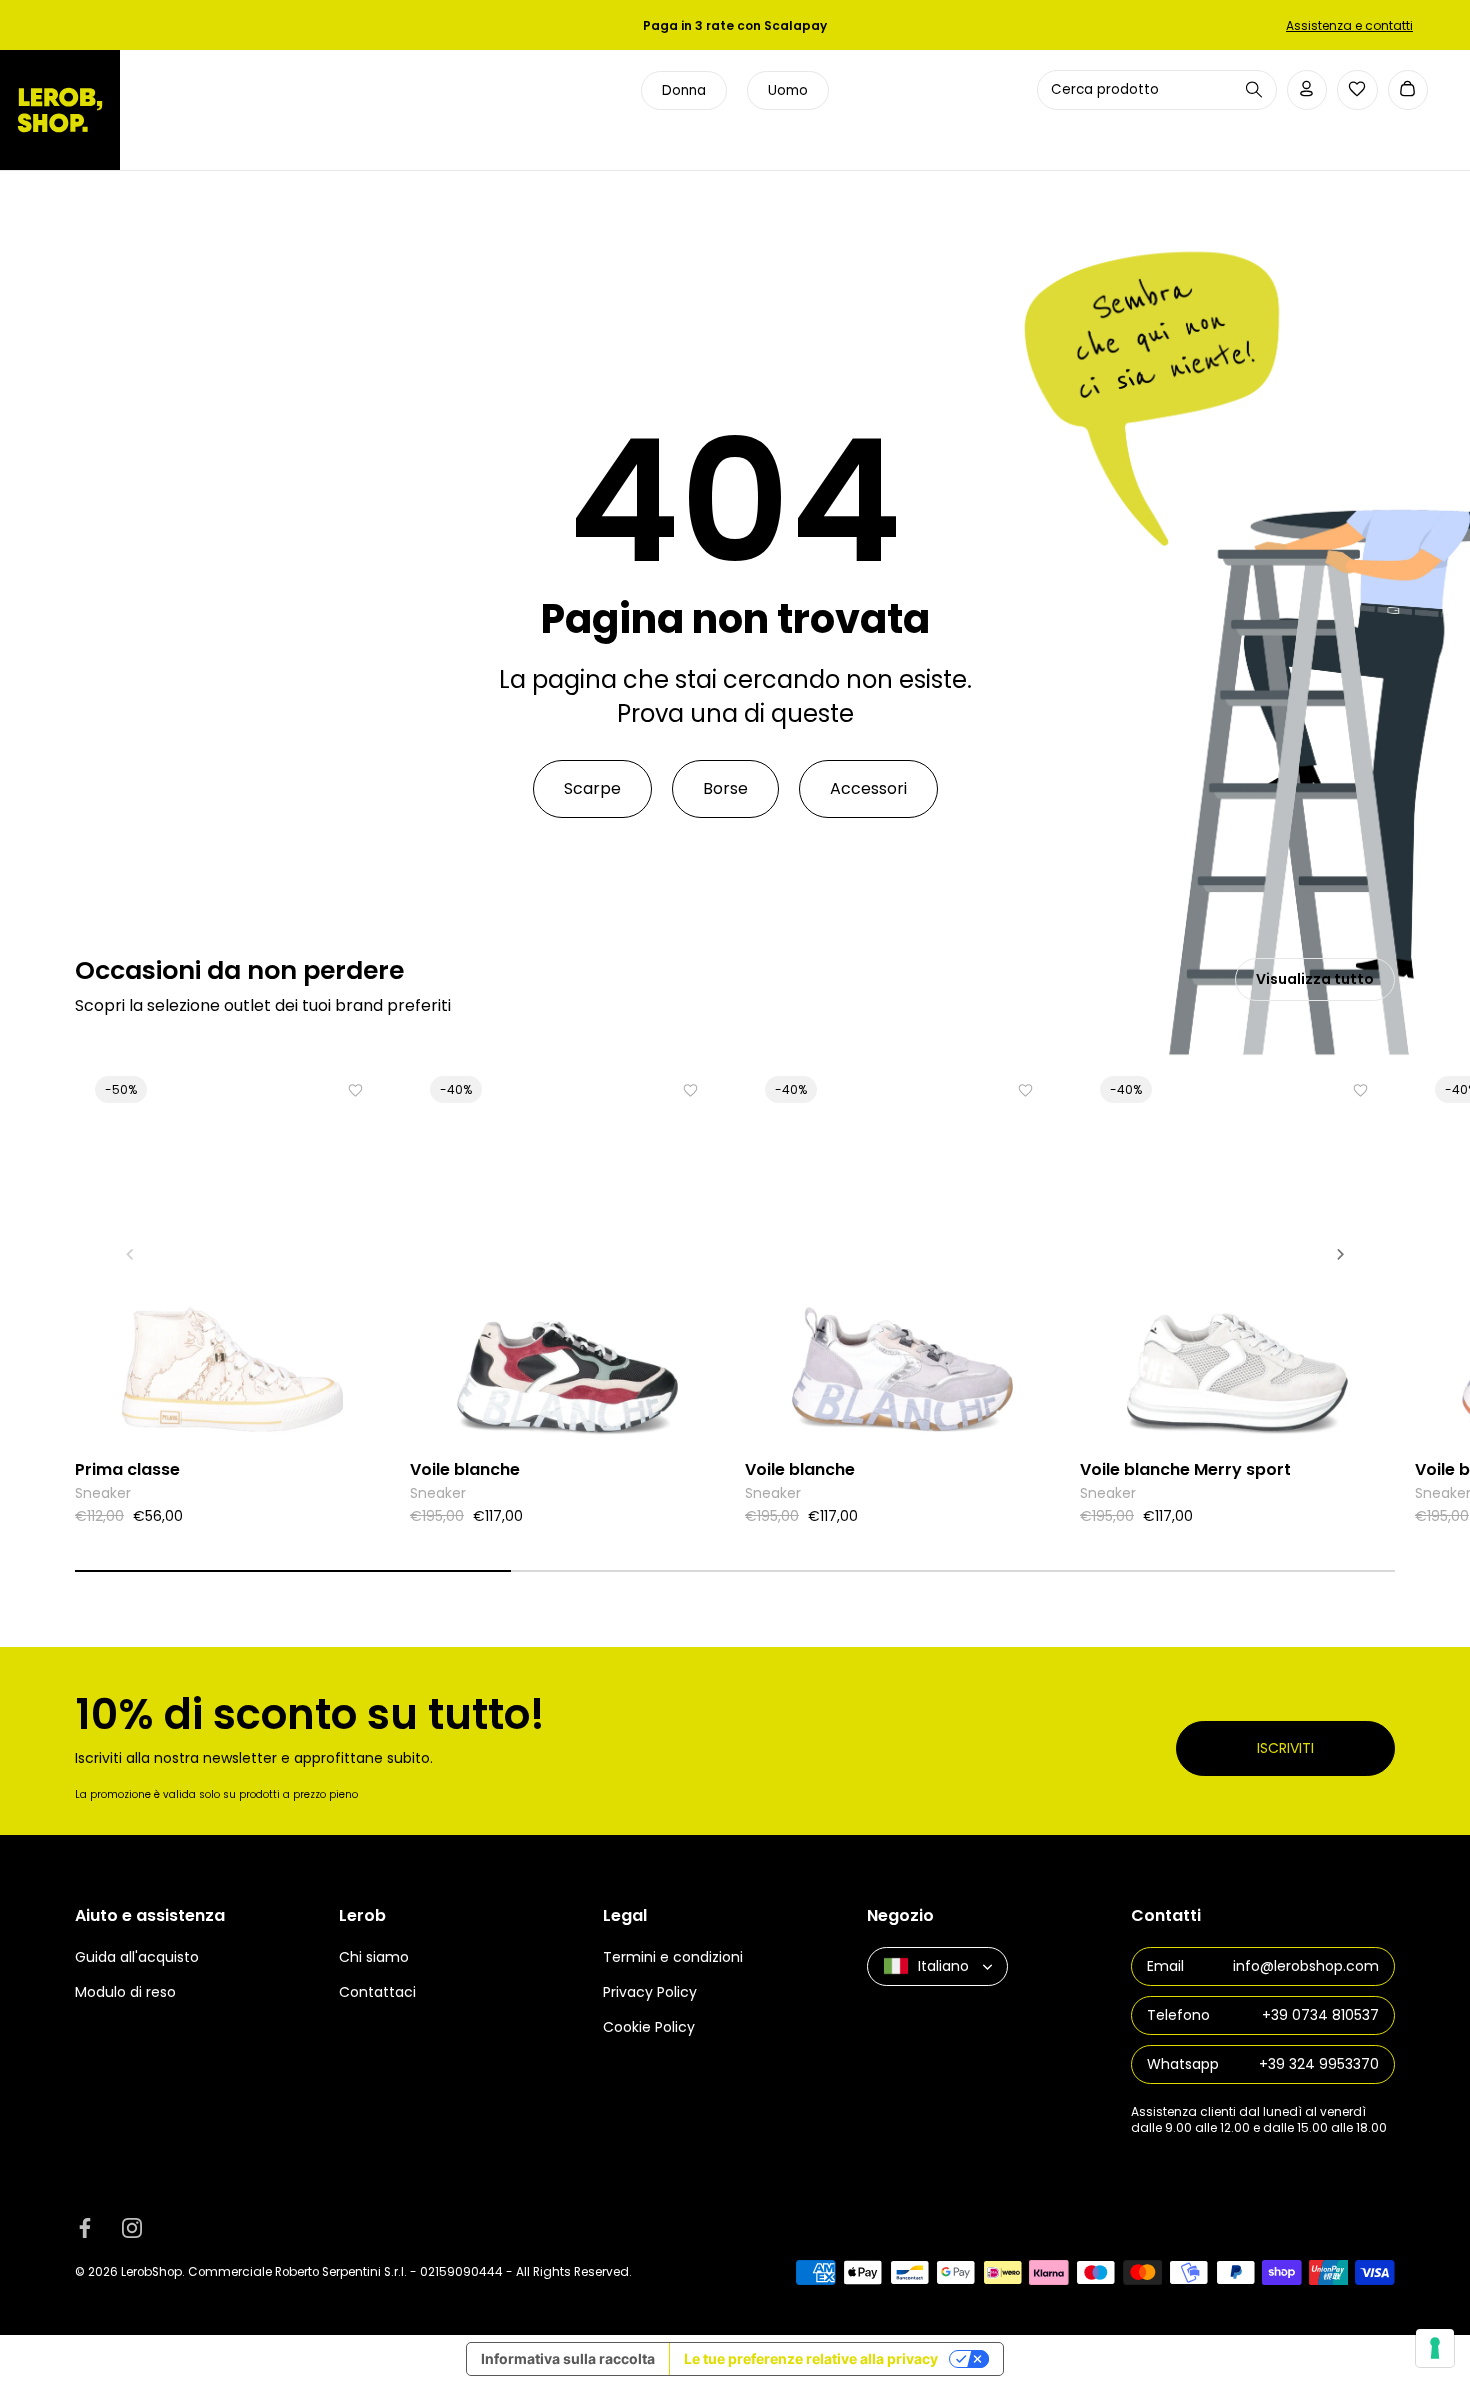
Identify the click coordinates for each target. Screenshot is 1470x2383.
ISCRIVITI (1285, 1748)
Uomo (788, 90)
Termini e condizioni (673, 1957)
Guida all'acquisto (137, 1957)
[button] (130, 1254)
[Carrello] (1408, 90)
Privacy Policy (650, 1992)
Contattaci (377, 1992)
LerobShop (151, 2272)
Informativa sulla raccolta (568, 2358)
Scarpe (592, 788)
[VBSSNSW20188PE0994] (1237, 1253)
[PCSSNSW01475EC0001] (232, 1253)
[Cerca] (1254, 89)
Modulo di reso (125, 1992)
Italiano (943, 1966)
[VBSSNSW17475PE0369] (902, 1253)
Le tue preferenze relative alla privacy (811, 2358)
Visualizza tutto (1315, 979)
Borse (725, 788)
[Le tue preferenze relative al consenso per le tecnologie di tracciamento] (1435, 2348)
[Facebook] (85, 2227)
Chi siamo (374, 1957)
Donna (684, 90)
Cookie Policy (649, 2027)
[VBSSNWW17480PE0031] (567, 1253)
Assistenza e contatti (1349, 25)
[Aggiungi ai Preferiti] (355, 1090)
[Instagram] (132, 2227)
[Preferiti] (1357, 89)
